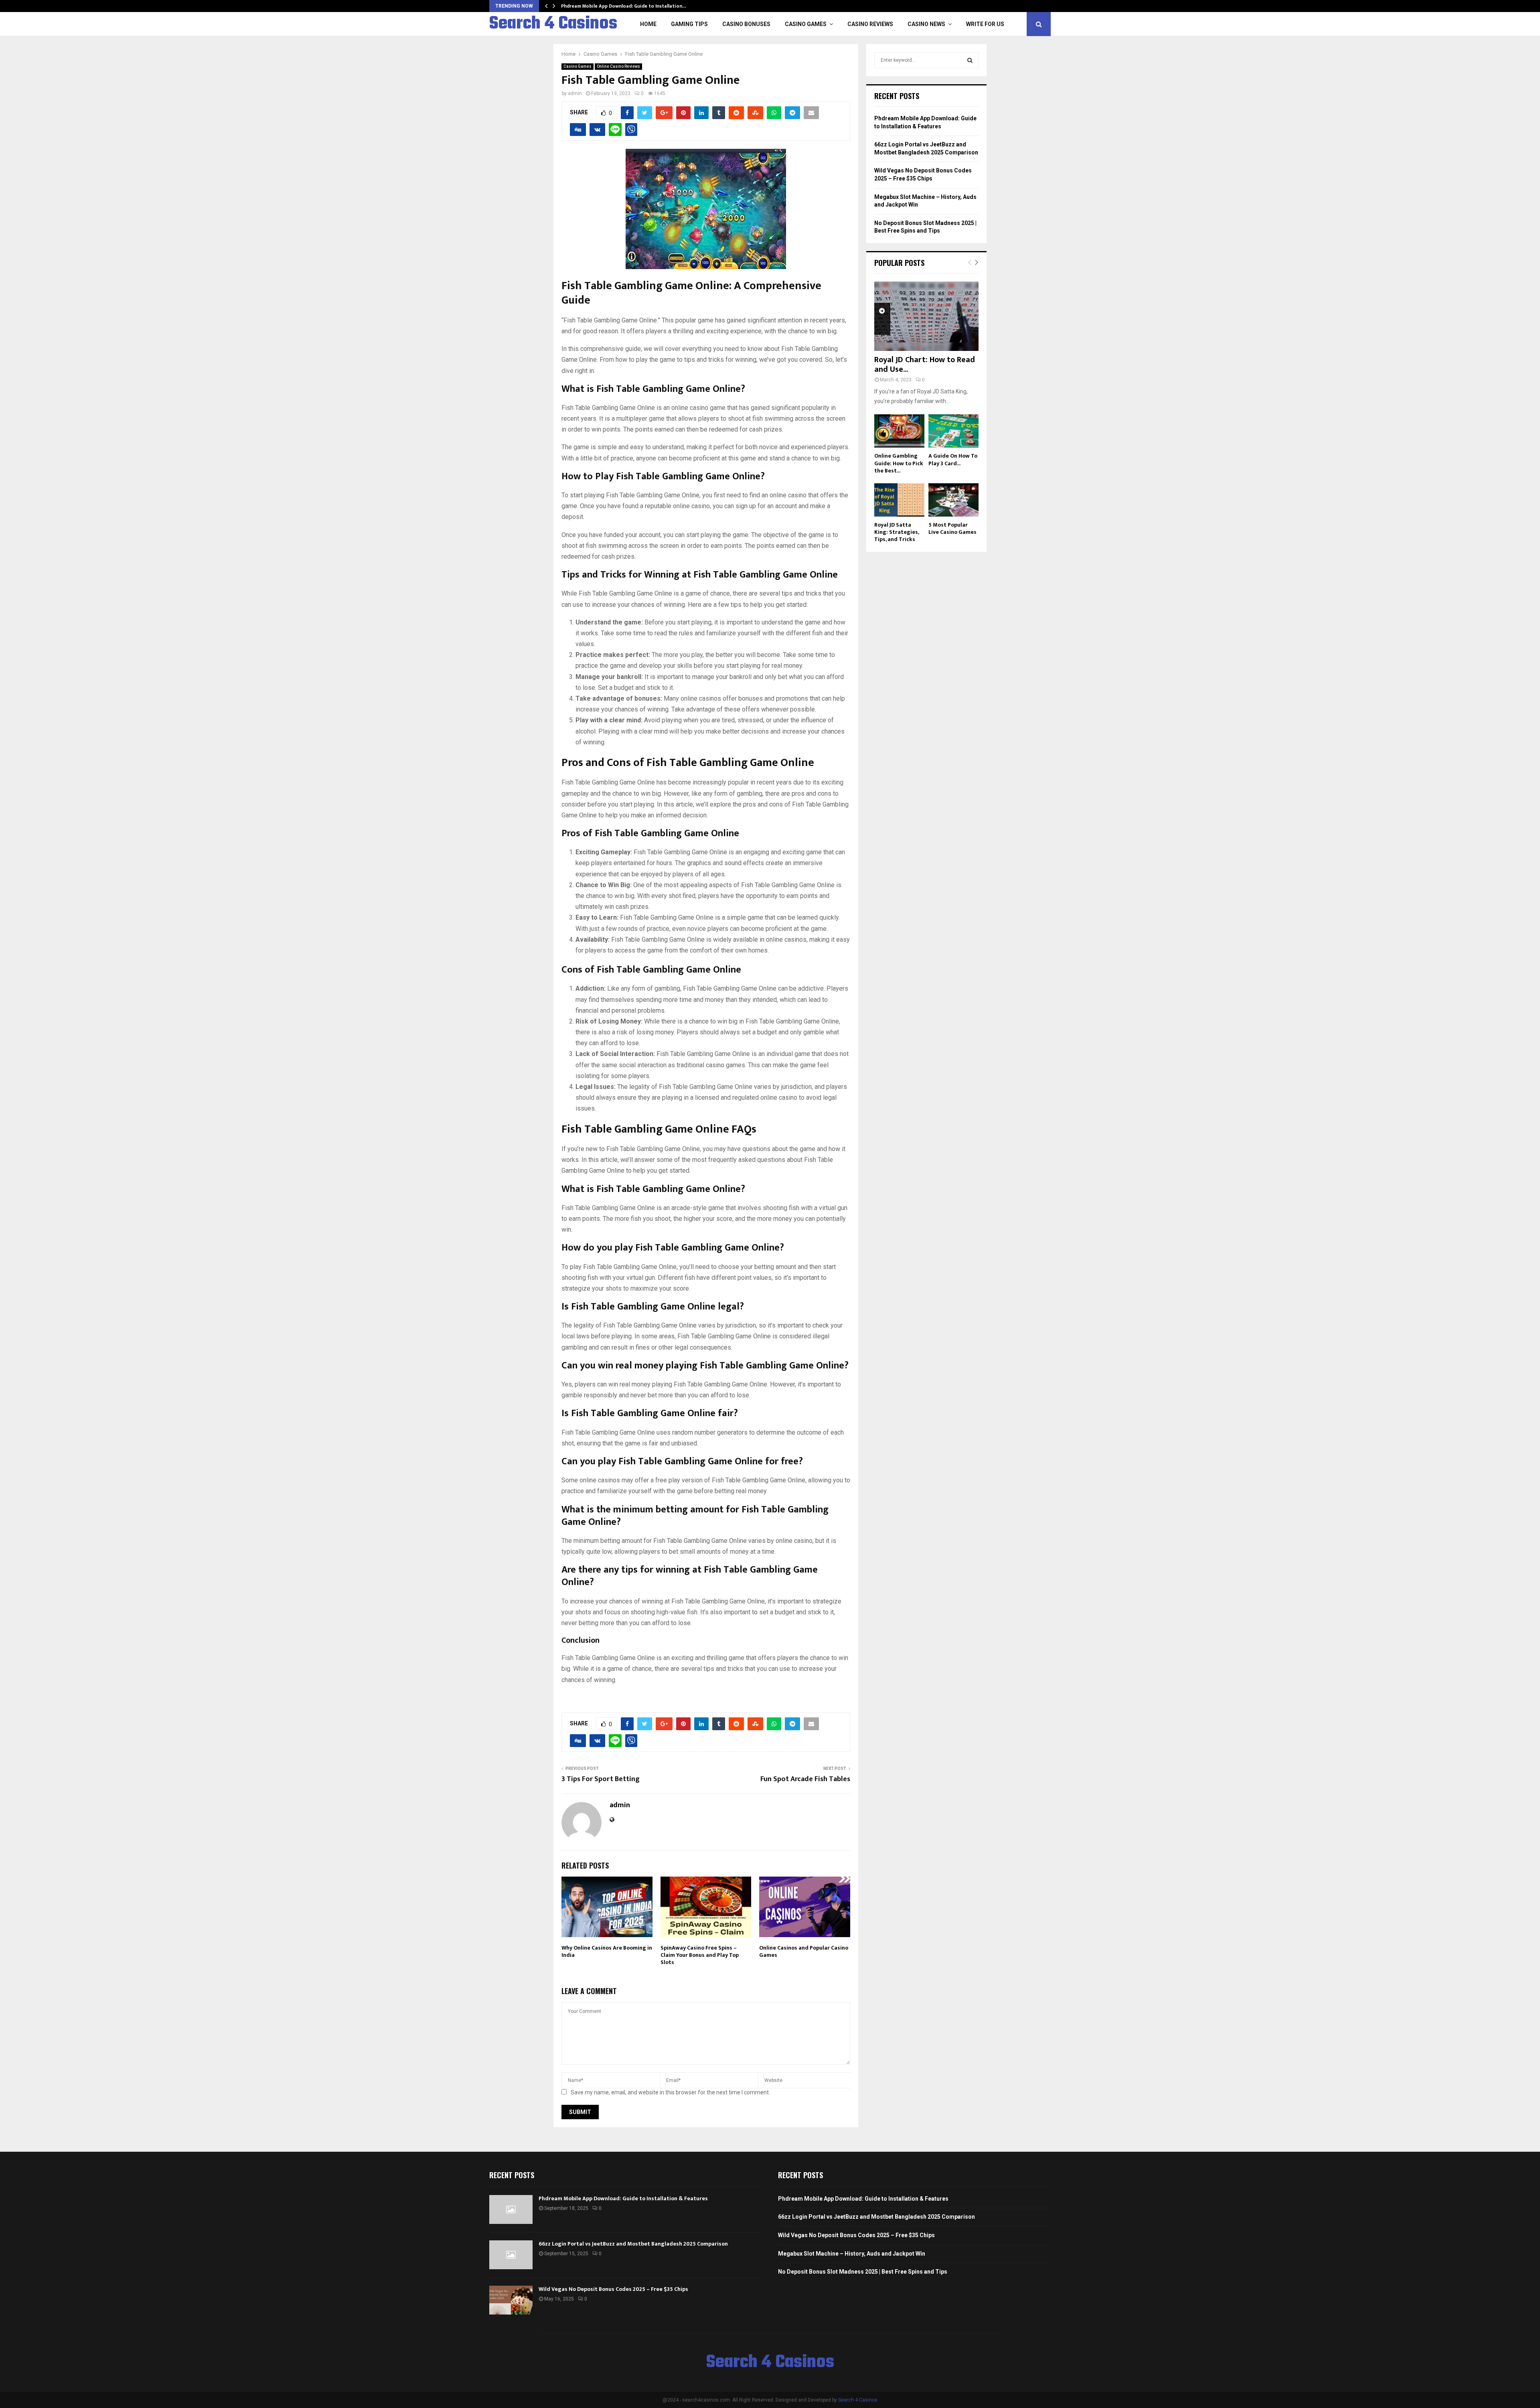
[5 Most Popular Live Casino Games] (953, 500)
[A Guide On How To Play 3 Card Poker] (953, 431)
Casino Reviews (870, 24)
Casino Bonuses (746, 24)
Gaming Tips (689, 24)
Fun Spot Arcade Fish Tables (805, 1779)
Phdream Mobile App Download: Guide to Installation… (624, 6)
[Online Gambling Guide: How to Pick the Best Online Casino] (899, 431)
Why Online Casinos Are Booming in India (607, 1951)
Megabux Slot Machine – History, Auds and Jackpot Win (852, 2254)
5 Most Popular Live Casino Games (952, 528)
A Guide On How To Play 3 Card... (953, 459)
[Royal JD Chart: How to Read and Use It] (926, 316)
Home (648, 24)
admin (575, 93)
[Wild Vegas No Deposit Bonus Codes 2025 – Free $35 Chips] (511, 2300)
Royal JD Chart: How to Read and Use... (925, 365)
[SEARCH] (970, 60)
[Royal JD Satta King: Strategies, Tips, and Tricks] (899, 500)
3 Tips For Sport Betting (601, 1779)
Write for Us (985, 24)
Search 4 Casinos (553, 24)
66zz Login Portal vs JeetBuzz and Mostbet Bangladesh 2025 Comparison (633, 2244)
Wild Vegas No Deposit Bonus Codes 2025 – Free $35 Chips (613, 2289)
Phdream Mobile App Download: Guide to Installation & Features (623, 2198)
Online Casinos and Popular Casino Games (804, 1951)
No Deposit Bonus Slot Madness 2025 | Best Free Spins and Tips (863, 2272)
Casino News (926, 24)
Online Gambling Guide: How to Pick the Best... (899, 463)
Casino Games (806, 24)
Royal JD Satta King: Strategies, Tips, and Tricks (897, 532)
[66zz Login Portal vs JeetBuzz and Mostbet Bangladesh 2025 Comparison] (511, 2255)
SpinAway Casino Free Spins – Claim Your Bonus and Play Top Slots (700, 1955)
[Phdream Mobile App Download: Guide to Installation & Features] (511, 2209)
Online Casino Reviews (618, 66)
